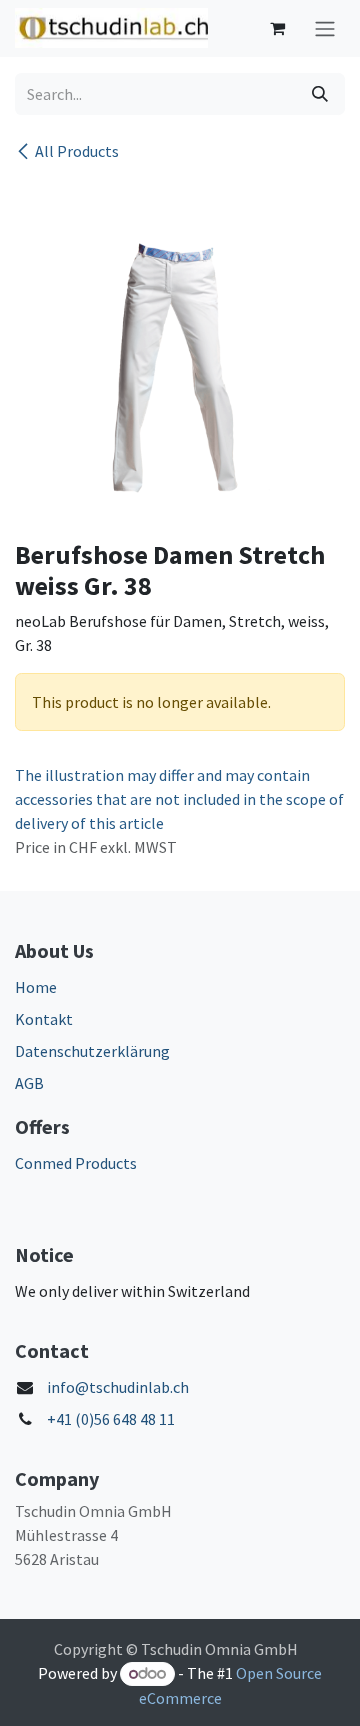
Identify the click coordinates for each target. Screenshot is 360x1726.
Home (36, 987)
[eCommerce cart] (277, 28)
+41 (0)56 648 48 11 (111, 1419)
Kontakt (44, 1019)
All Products (77, 151)
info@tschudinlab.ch (118, 1387)
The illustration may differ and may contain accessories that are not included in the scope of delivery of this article (179, 799)
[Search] (320, 94)
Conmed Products (76, 1163)
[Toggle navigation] (325, 28)
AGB (29, 1083)
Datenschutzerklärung (92, 1051)
